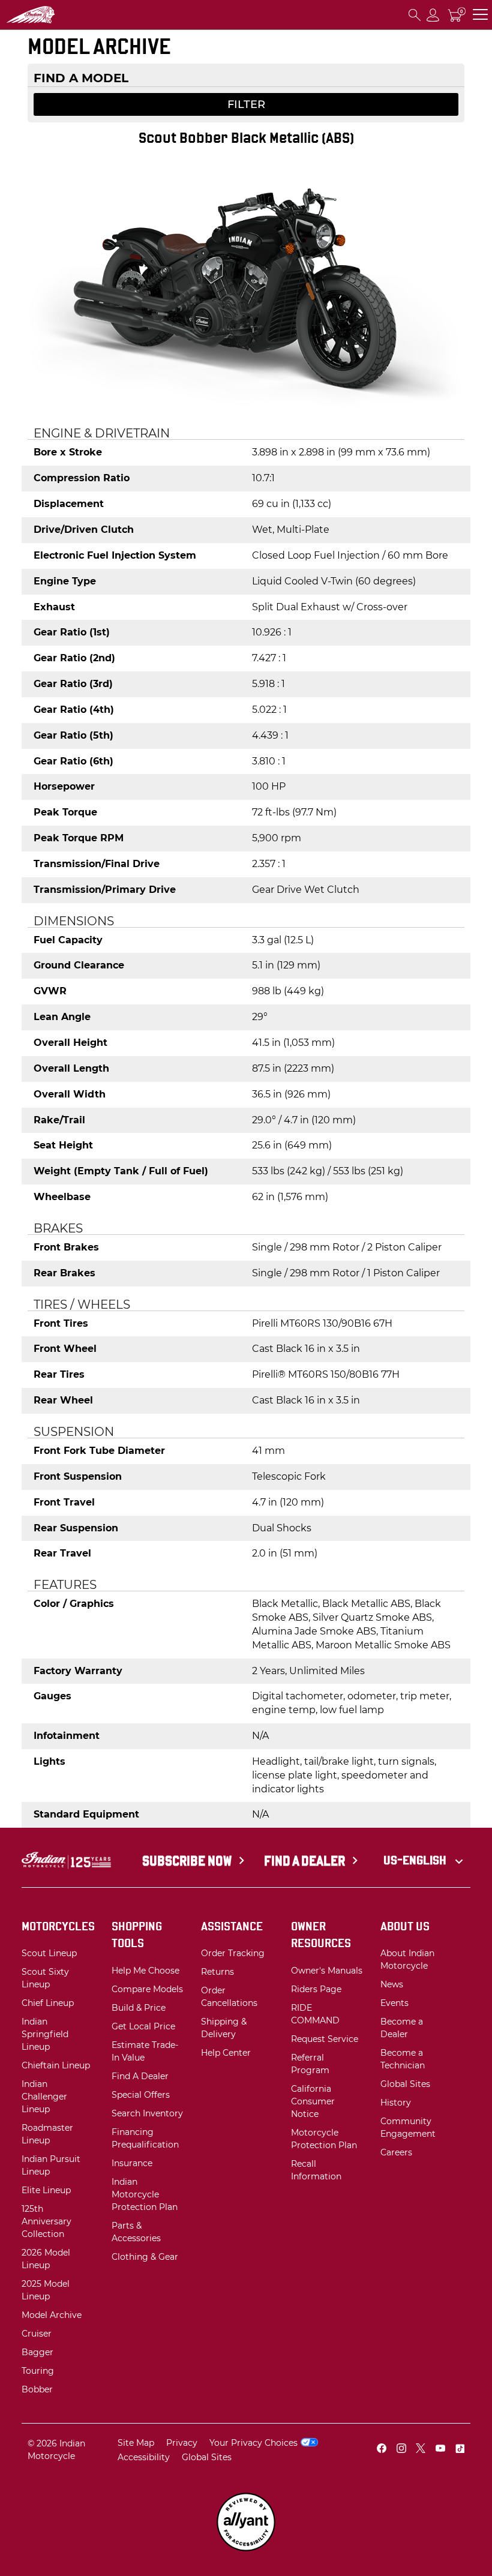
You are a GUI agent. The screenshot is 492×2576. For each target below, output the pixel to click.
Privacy (182, 2443)
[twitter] (421, 2450)
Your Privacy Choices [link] (253, 2443)
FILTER (246, 104)
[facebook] (382, 2450)
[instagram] (401, 2450)
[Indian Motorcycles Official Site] (55, 15)
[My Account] (433, 15)
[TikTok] (460, 2450)
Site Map (136, 2443)
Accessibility (144, 2457)
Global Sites (207, 2457)
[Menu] (480, 15)
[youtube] (440, 2450)
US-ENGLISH (416, 1860)
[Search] (415, 15)
